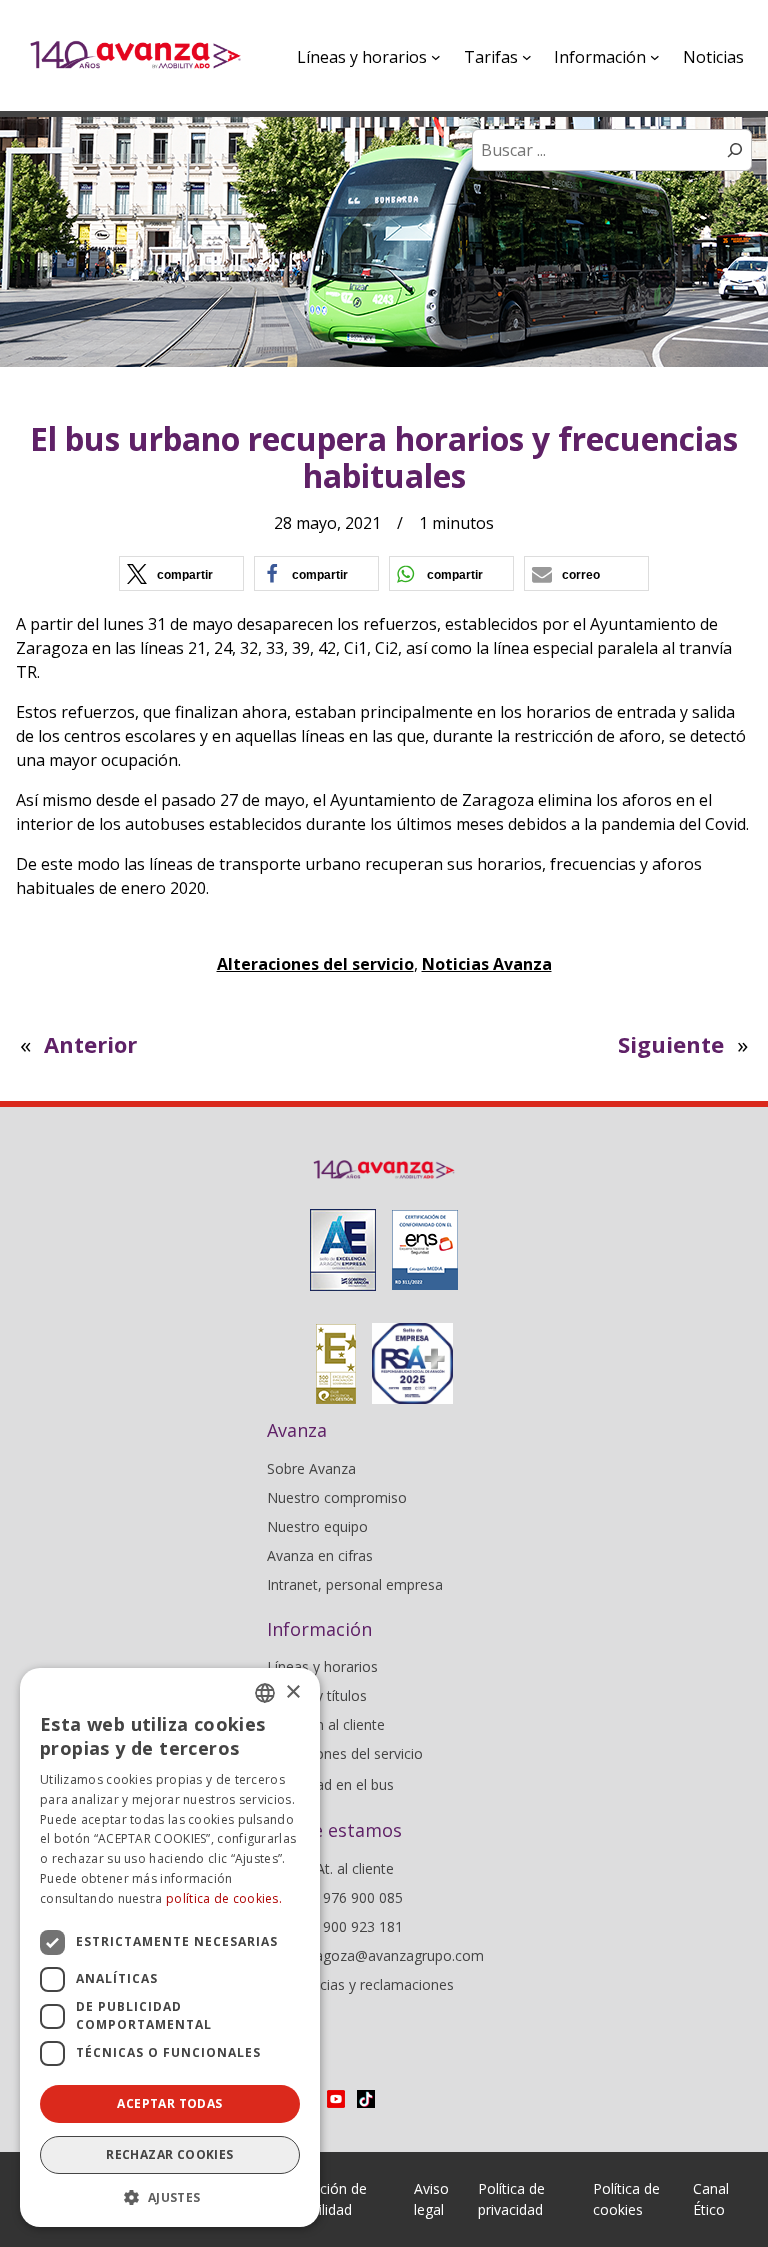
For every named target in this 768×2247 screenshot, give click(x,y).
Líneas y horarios (322, 1666)
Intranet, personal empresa (355, 1584)
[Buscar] (735, 150)
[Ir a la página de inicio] (135, 55)
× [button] (292, 1692)
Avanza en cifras (320, 1555)
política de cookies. (224, 1898)
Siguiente (671, 1044)
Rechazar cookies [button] (169, 2154)
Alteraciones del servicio (315, 964)
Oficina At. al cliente (330, 1868)
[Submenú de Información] (655, 57)
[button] (181, 573)
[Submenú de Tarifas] (527, 57)
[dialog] (170, 1947)
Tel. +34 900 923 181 (335, 1926)
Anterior (90, 1044)
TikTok (366, 2099)
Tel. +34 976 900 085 (335, 1897)
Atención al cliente (326, 1724)
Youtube (336, 2099)
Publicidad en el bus (330, 1784)
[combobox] (265, 1693)
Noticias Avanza (487, 964)
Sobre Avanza (311, 1468)
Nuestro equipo (317, 1526)
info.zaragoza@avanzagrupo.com (375, 1955)
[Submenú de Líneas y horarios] (436, 57)
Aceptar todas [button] (169, 2103)
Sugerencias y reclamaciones (360, 1984)
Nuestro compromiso (337, 1497)
